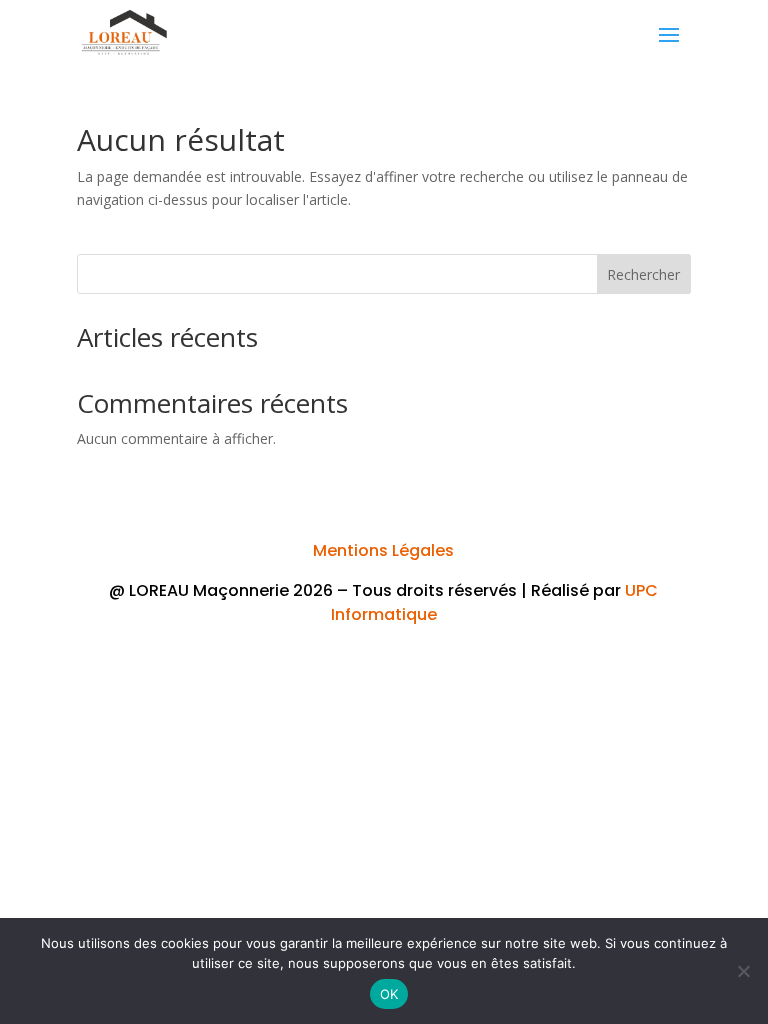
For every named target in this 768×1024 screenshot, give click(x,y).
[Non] (743, 971)
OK (389, 994)
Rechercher (643, 274)
